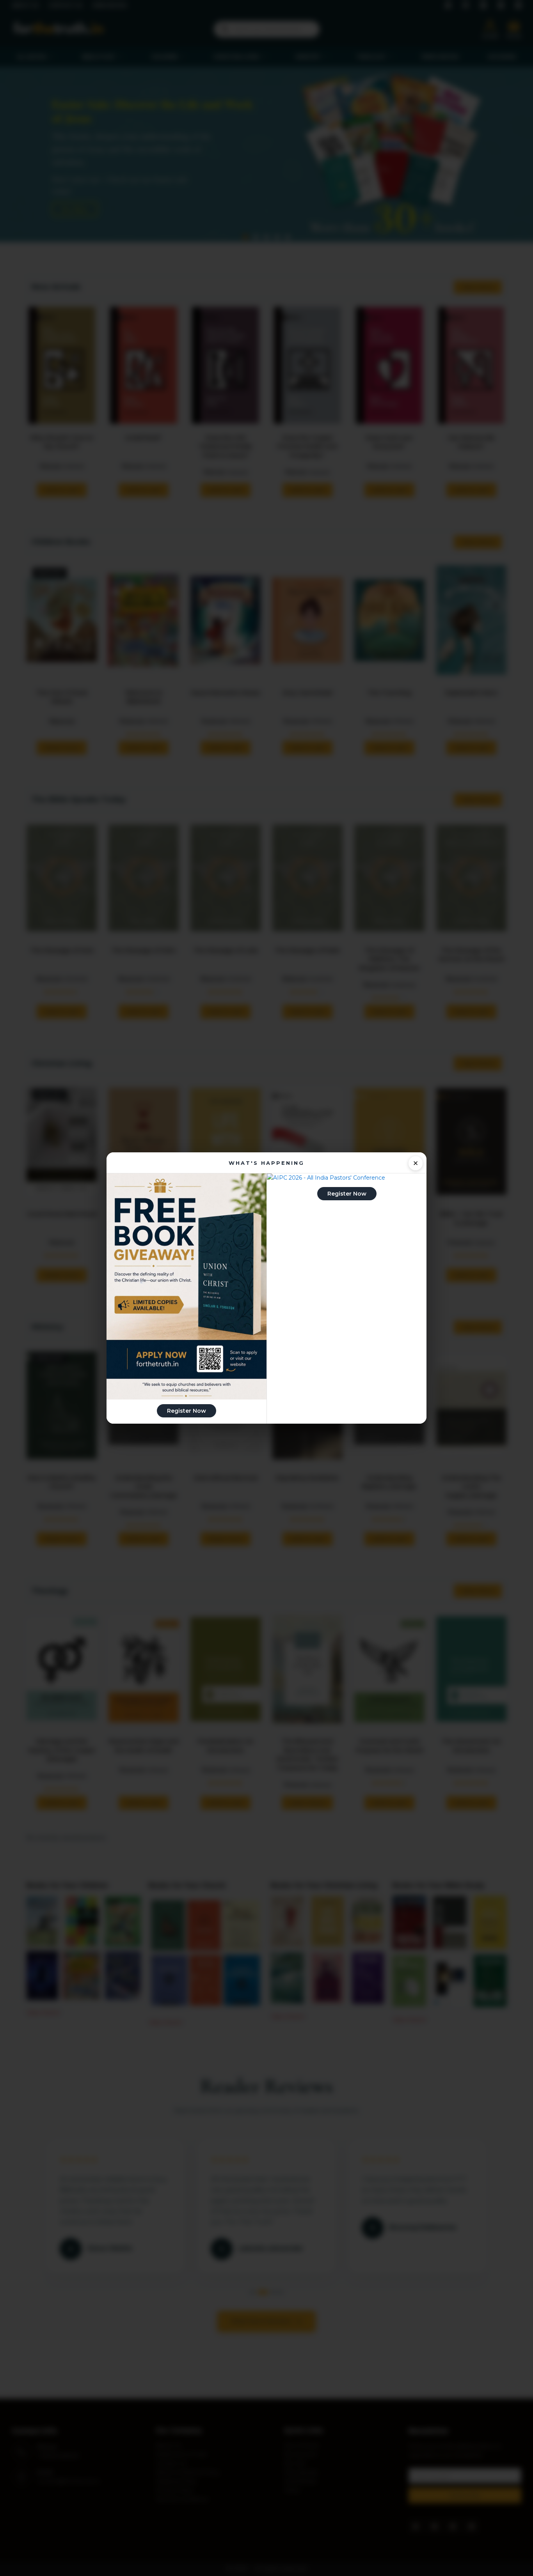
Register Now (187, 1411)
